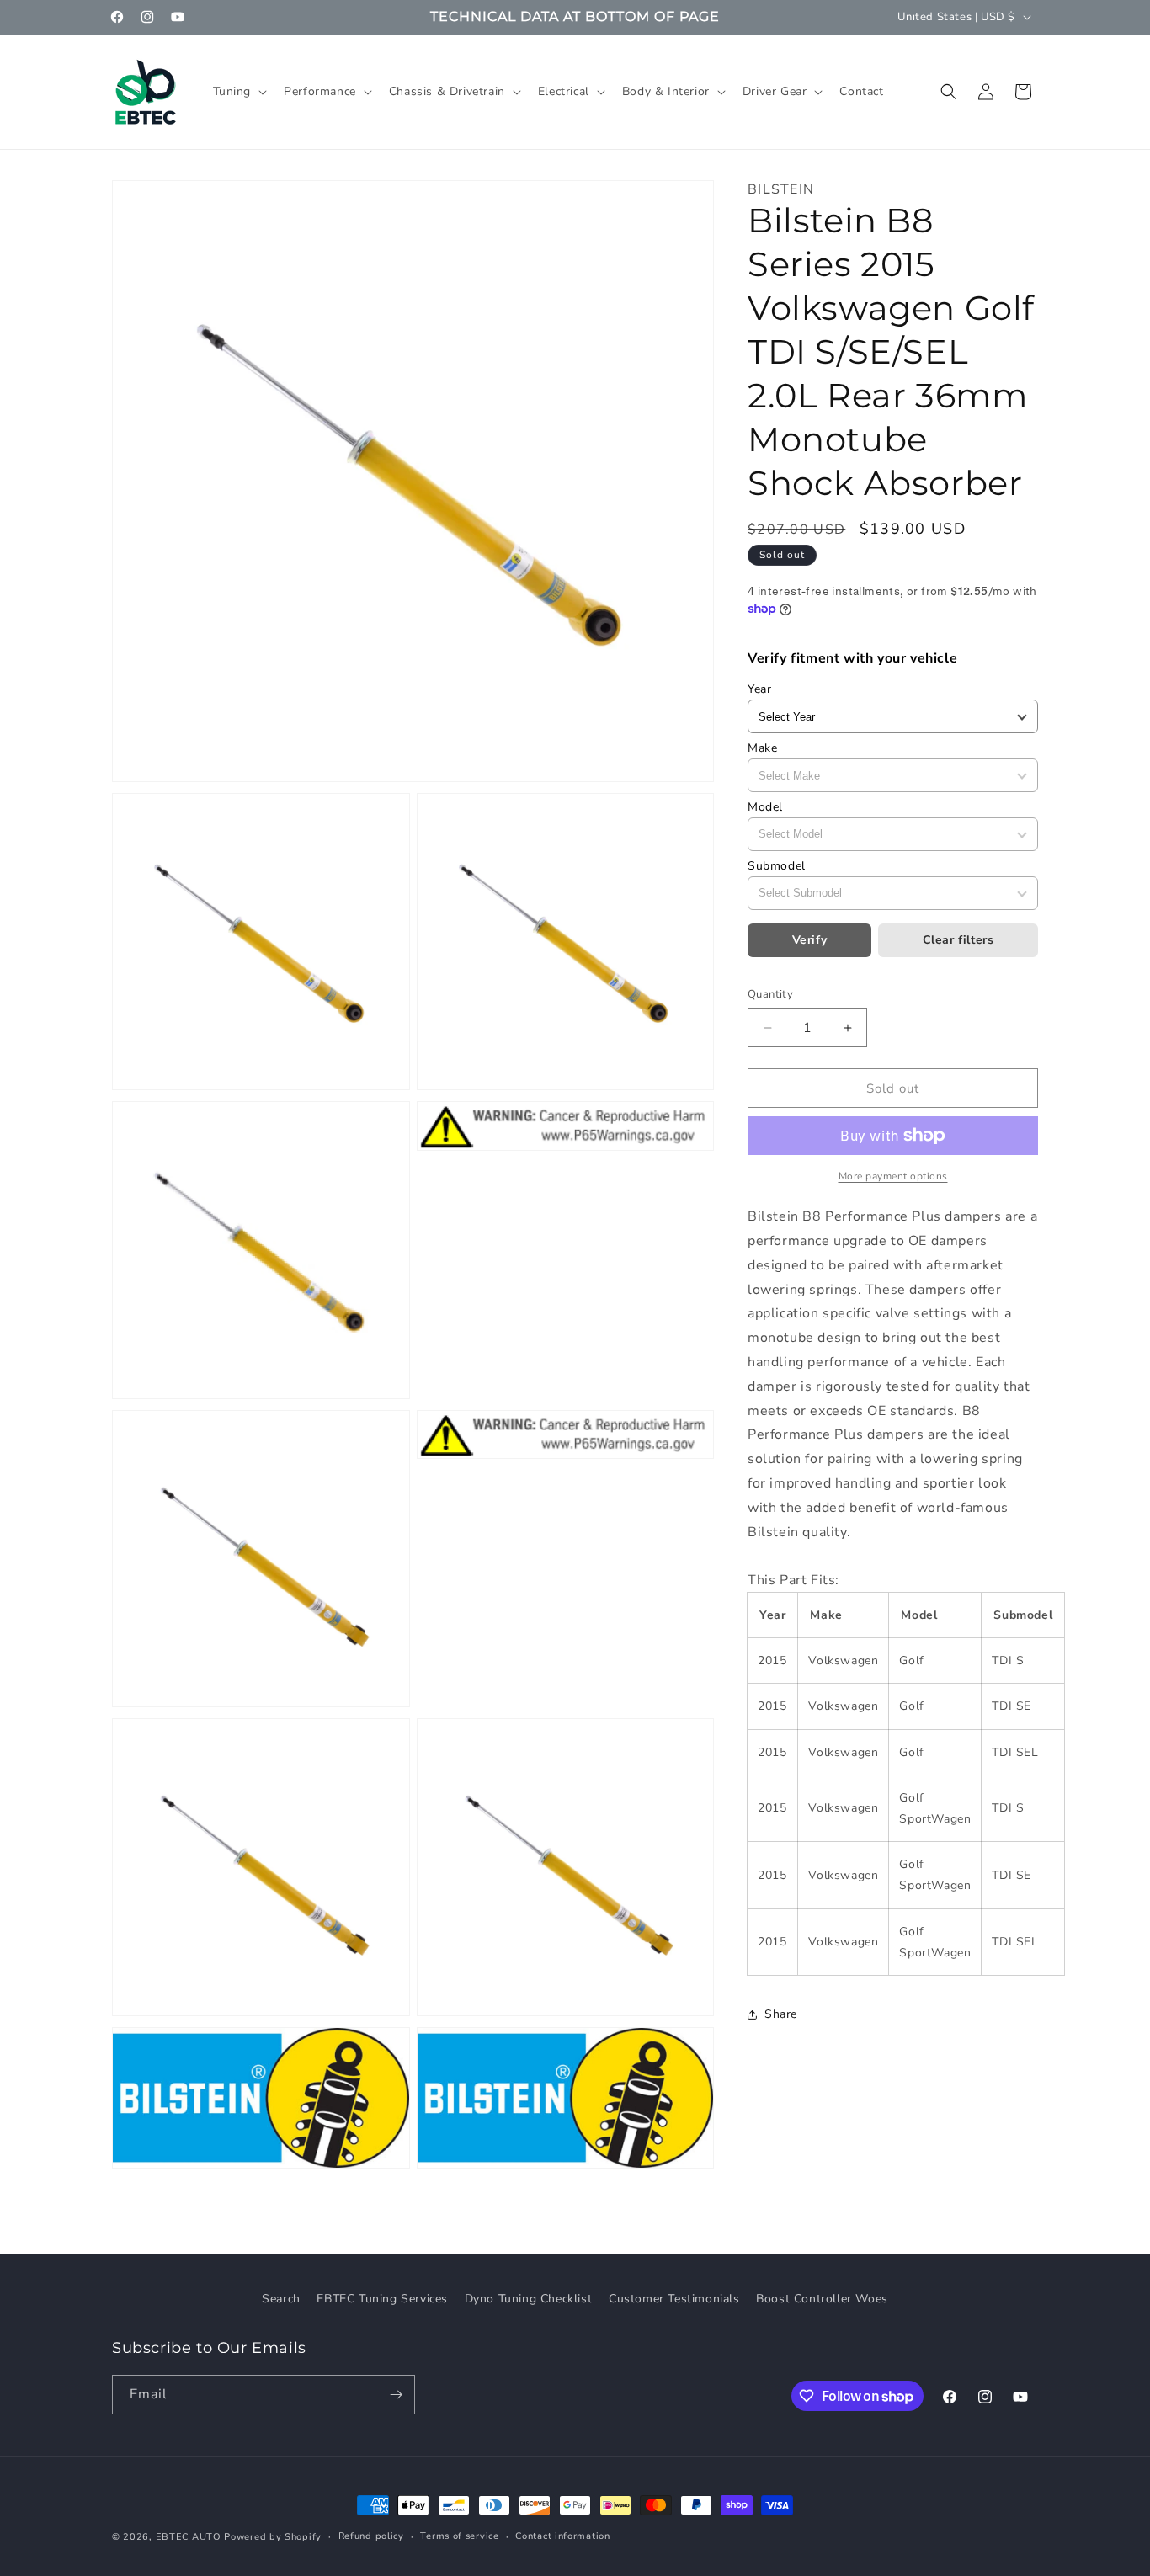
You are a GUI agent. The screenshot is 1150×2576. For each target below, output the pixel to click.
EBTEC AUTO (189, 2537)
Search (281, 2299)
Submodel (777, 866)
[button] (239, 92)
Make (762, 748)
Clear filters (958, 940)
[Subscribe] (396, 2395)
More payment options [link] (893, 1176)
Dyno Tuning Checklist (529, 2299)
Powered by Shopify (273, 2537)
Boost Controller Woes (822, 2299)
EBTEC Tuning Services (382, 2299)
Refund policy (371, 2536)
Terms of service (459, 2536)
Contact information (562, 2536)
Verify (810, 940)
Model (765, 807)
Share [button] (781, 2014)
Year (759, 689)
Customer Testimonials (674, 2299)
